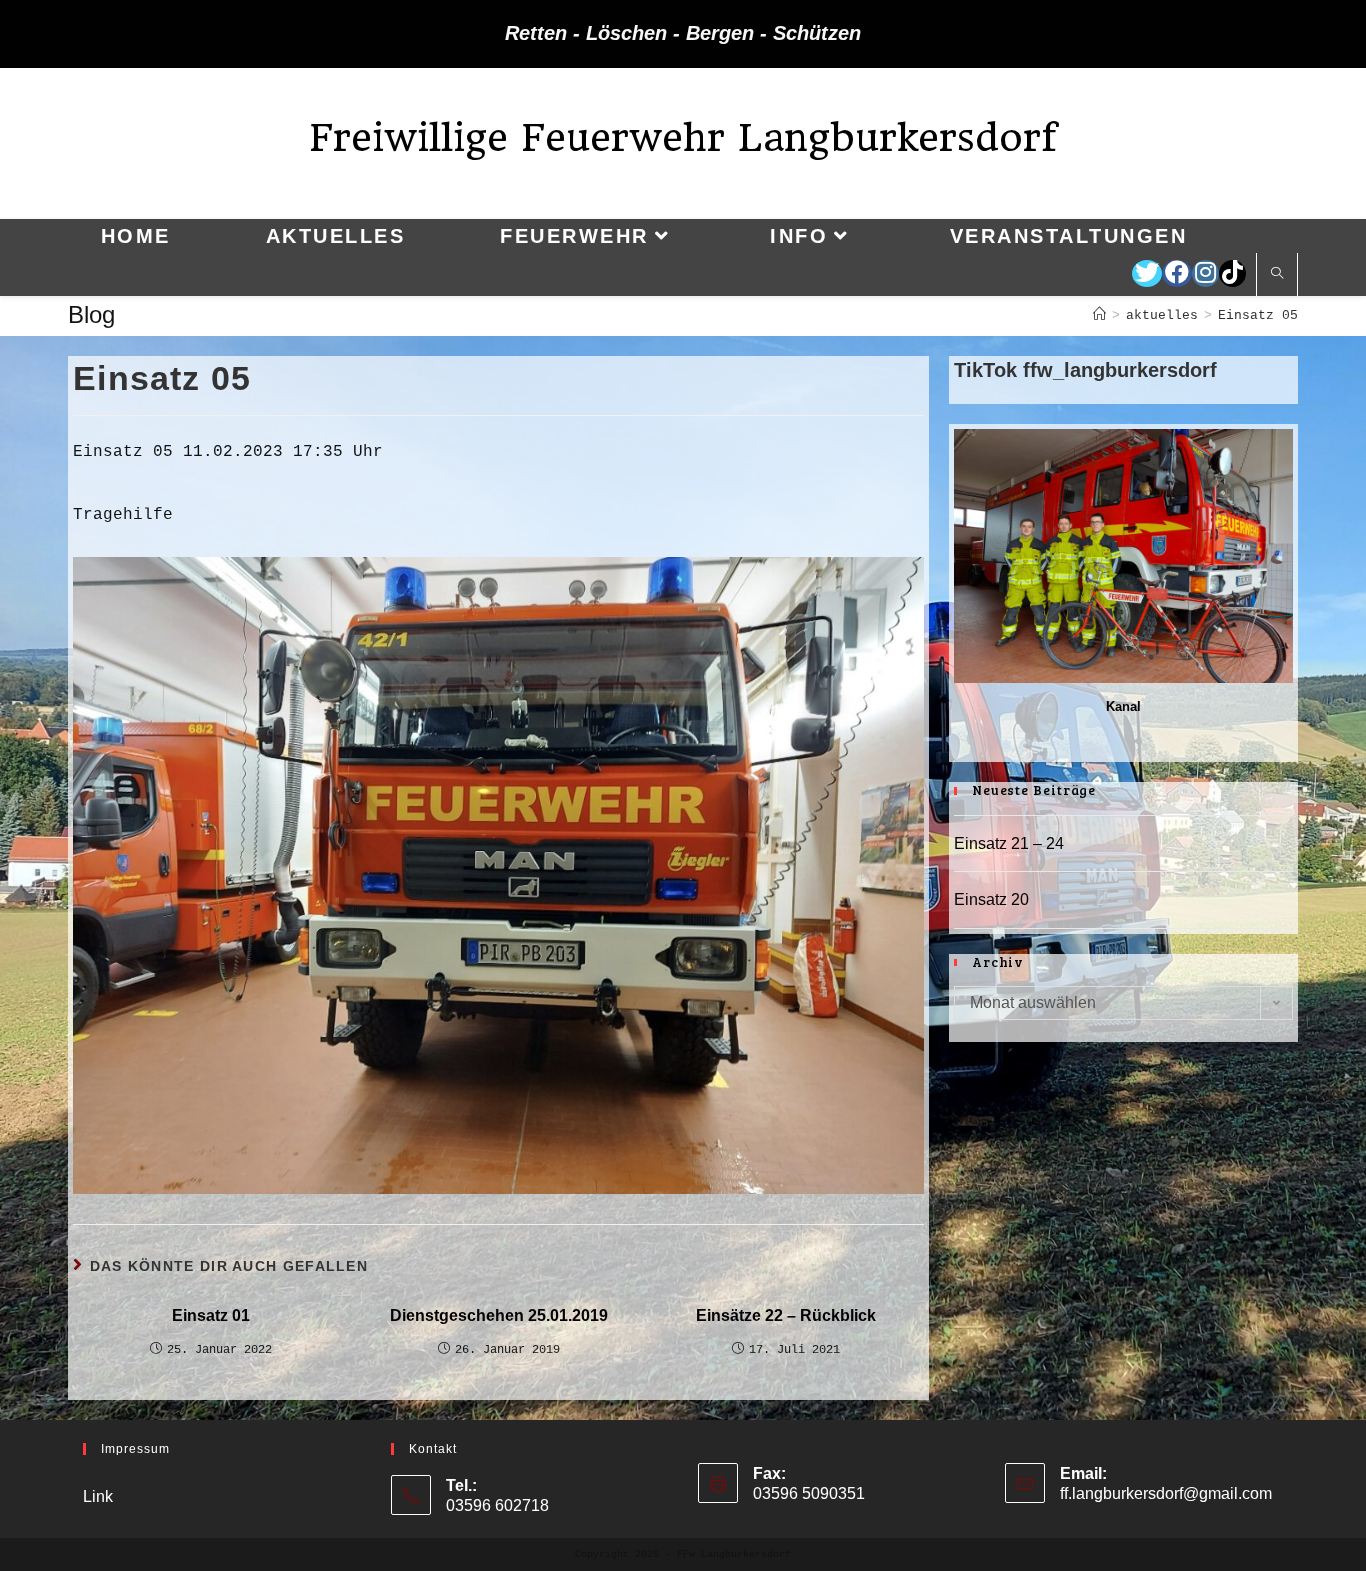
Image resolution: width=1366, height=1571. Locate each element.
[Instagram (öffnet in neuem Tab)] (1205, 273)
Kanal (1123, 706)
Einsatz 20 (991, 899)
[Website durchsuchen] (1277, 275)
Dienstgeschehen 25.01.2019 (499, 1315)
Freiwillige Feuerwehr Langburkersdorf (683, 137)
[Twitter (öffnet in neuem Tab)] (1147, 273)
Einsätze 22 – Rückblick (786, 1315)
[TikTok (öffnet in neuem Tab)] (1232, 273)
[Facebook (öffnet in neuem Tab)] (1177, 273)
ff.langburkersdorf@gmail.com (1166, 1493)
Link (98, 1496)
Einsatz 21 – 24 (1009, 843)
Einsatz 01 (211, 1315)
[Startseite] (1099, 315)
